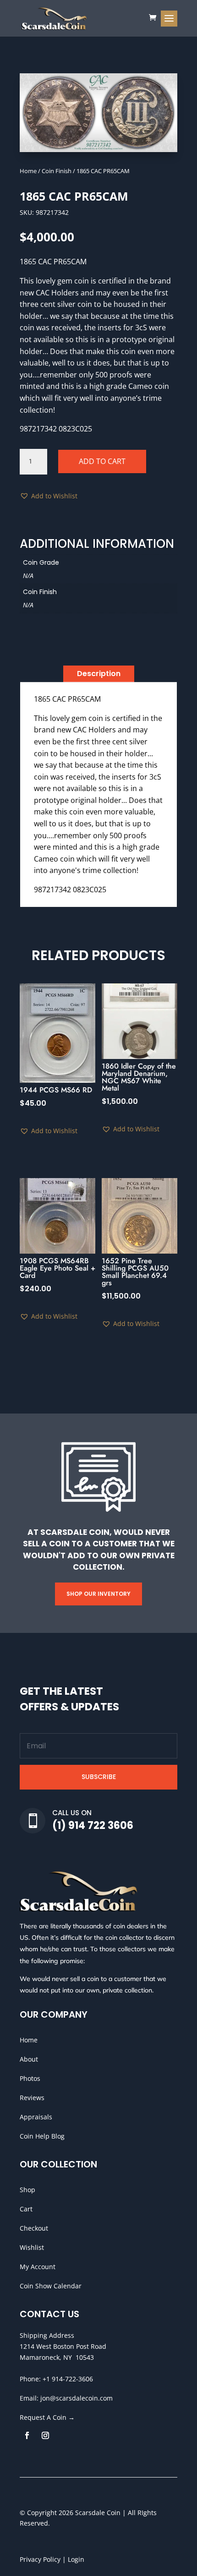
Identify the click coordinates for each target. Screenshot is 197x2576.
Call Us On (72, 1813)
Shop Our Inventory (98, 1594)
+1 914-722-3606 (68, 2379)
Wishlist (32, 2247)
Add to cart (102, 461)
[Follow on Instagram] (45, 2435)
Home (28, 171)
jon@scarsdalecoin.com (77, 2398)
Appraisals (36, 2117)
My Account (38, 2267)
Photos (30, 2078)
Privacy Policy (40, 2559)
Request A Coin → (47, 2417)
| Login (72, 2559)
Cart (26, 2209)
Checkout (34, 2228)
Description (99, 674)
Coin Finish (57, 171)
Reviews (32, 2098)
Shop (27, 2190)
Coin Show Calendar (51, 2286)
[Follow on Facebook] (27, 2435)
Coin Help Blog (42, 2136)
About (29, 2059)
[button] (49, 496)
